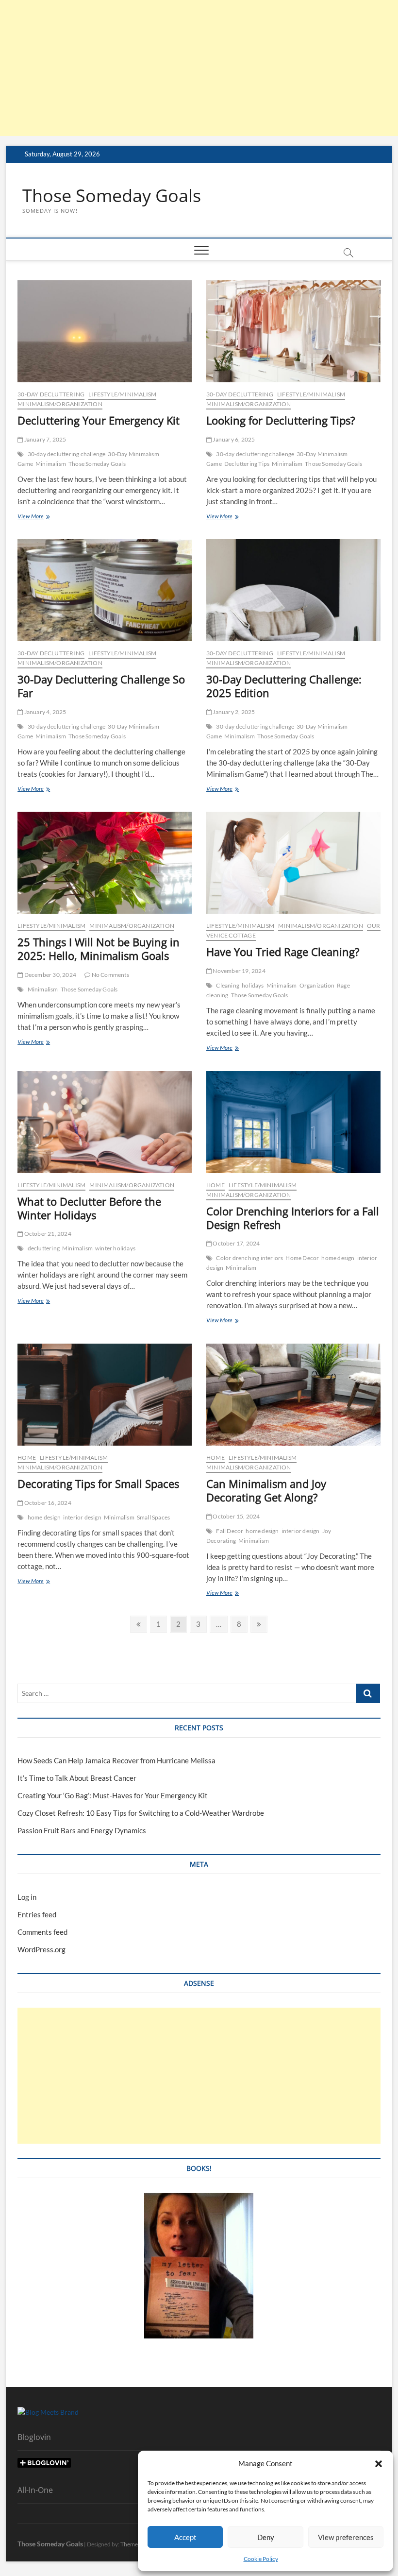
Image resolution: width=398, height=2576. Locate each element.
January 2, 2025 (233, 712)
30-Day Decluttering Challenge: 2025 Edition (284, 686)
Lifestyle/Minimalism (122, 394)
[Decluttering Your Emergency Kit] (105, 331)
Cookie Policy (261, 2559)
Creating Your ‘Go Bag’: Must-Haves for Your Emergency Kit (113, 1795)
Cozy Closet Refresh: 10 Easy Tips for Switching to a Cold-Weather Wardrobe (141, 1813)
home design (338, 1258)
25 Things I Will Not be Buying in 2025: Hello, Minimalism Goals (99, 949)
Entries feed (37, 1914)
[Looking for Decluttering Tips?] (293, 331)
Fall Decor (230, 1531)
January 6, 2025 (233, 439)
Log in (27, 1897)
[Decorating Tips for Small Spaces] (105, 1395)
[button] (379, 2464)
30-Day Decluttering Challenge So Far (101, 686)
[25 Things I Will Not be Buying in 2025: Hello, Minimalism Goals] (105, 863)
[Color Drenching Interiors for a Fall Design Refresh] (293, 1122)
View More (45, 517)
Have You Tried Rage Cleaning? (283, 952)
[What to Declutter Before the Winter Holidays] (105, 1122)
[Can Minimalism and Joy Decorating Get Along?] (293, 1395)
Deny (266, 2537)
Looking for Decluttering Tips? (281, 420)
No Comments (109, 975)
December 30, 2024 (50, 975)
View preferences (346, 2537)
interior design (82, 1517)
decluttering (44, 1248)
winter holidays (115, 1248)
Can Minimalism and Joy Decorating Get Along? (266, 1490)
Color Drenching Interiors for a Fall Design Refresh (293, 1218)
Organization (317, 985)
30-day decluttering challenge (67, 454)
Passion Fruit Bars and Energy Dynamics (82, 1830)
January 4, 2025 (44, 712)
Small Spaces (153, 1517)
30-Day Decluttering (51, 394)
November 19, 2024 (239, 971)
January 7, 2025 (44, 439)
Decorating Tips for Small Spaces (98, 1484)
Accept (185, 2537)
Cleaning (228, 985)
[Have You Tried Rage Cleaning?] (293, 863)
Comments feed (42, 1932)
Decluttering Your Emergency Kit (99, 420)
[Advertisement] (199, 68)
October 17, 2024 (236, 1243)
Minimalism (51, 464)
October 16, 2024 (47, 1503)
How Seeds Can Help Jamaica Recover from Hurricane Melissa (116, 1760)
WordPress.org (41, 1949)
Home (216, 1185)
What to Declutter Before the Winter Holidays (89, 1208)
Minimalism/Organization (60, 404)
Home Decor (302, 1258)
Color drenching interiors (249, 1258)
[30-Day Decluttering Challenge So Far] (105, 590)
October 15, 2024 (236, 1516)
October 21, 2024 (47, 1234)
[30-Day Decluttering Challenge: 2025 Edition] (293, 590)
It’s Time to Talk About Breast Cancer (77, 1778)
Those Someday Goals (112, 196)
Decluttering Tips (247, 464)
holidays (253, 985)
